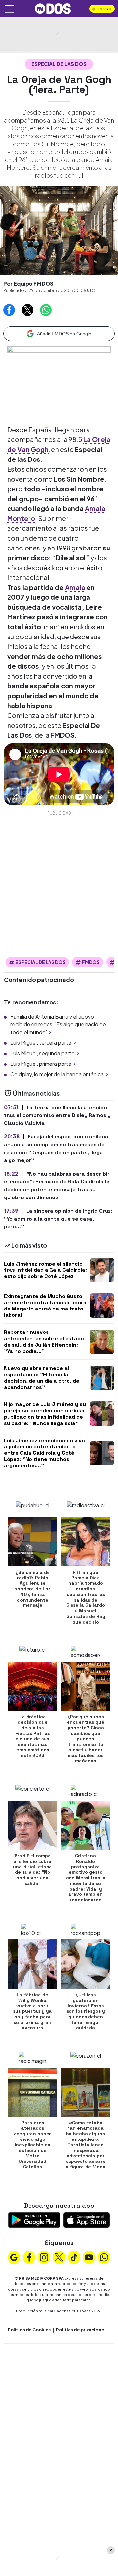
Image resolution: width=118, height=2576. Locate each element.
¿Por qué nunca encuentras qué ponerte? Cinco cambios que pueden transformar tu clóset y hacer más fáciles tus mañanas (86, 1739)
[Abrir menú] (10, 9)
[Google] (14, 2256)
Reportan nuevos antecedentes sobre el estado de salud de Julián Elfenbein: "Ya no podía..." (44, 1342)
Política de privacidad (80, 2330)
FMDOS (91, 962)
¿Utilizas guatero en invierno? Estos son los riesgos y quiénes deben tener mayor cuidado (86, 2011)
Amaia (75, 587)
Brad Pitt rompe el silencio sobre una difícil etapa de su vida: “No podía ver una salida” (33, 1870)
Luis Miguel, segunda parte (43, 1053)
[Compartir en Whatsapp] (46, 310)
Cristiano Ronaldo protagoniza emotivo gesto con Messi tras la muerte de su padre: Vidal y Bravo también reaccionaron (86, 1878)
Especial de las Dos (59, 64)
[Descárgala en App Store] (87, 2219)
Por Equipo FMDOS (28, 284)
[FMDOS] (53, 8)
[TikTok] (74, 2256)
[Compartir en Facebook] (9, 310)
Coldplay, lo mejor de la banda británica (57, 1074)
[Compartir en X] (28, 310)
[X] (59, 2256)
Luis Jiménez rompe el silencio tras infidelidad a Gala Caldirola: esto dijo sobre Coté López (45, 1270)
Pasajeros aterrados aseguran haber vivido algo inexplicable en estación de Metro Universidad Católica (33, 2145)
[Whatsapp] (104, 2256)
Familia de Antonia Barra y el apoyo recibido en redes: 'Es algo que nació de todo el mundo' (58, 1024)
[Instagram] (44, 2256)
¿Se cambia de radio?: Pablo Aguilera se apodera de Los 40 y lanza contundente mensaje (32, 1589)
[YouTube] (89, 2256)
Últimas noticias (36, 1093)
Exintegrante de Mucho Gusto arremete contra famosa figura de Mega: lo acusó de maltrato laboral (45, 1306)
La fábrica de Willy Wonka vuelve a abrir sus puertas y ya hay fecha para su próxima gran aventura (32, 2011)
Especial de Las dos (40, 962)
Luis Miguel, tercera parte (41, 1043)
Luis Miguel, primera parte (41, 1064)
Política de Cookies (29, 2330)
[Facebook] (29, 2256)
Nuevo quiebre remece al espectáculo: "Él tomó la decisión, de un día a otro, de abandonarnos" (42, 1378)
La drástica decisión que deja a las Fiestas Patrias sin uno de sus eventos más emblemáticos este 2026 (33, 1736)
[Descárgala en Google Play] (34, 2219)
